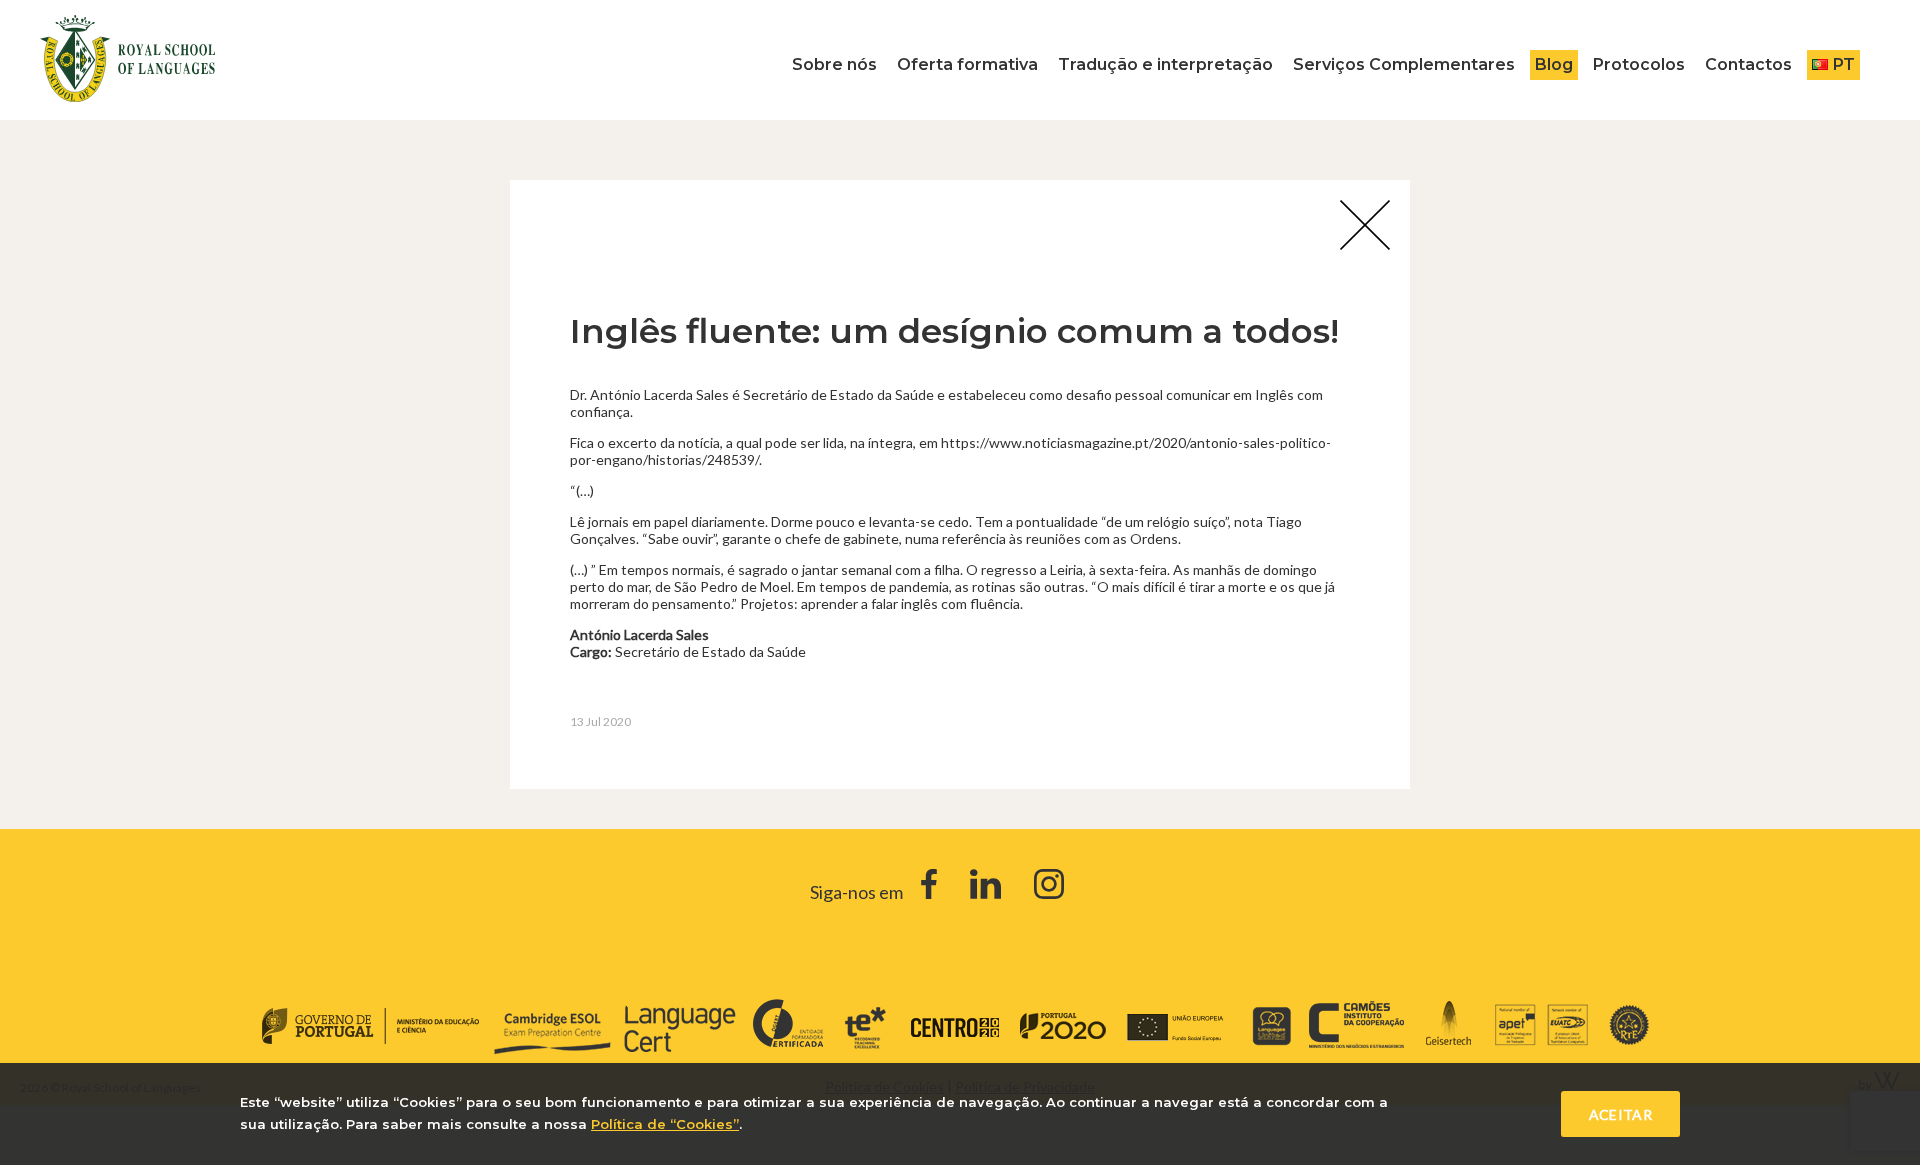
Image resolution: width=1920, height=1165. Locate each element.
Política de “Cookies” (665, 1124)
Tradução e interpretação (1165, 64)
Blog (1554, 64)
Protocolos (1639, 64)
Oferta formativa (967, 64)
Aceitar (1620, 1114)
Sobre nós (834, 64)
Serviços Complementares (1404, 64)
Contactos (1748, 64)
